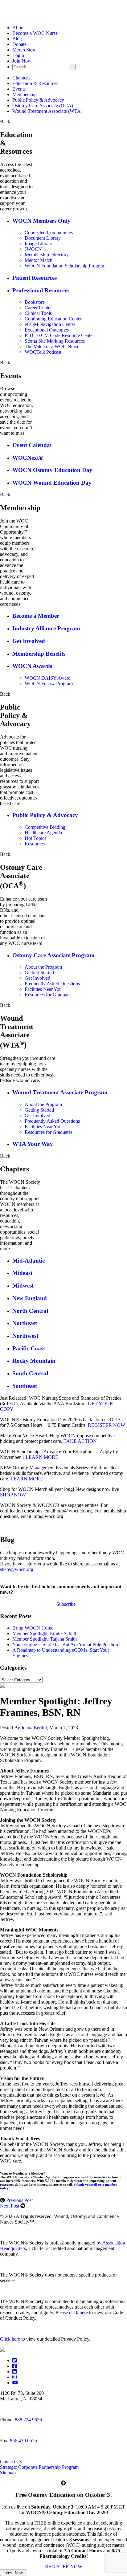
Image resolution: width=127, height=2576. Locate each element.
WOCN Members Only (41, 221)
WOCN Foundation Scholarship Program (65, 266)
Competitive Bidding (45, 827)
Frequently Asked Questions (52, 984)
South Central (30, 1373)
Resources (35, 844)
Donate (19, 44)
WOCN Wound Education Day (52, 483)
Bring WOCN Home (33, 1628)
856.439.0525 (23, 2441)
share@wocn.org (17, 1569)
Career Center (38, 308)
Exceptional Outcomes (47, 330)
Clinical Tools (38, 313)
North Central (30, 1311)
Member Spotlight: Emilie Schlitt (44, 1633)
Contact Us (11, 2462)
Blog (17, 39)
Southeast (25, 1386)
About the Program (43, 967)
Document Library (43, 238)
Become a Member (36, 616)
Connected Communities (49, 232)
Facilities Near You (43, 989)
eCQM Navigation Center (50, 324)
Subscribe (66, 1604)
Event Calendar (32, 445)
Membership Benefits (39, 654)
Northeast (25, 1323)
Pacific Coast (29, 1348)
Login (18, 55)
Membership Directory (47, 255)
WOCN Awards (32, 666)
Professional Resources (41, 290)
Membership (25, 94)
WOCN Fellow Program (49, 684)
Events (19, 89)
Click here (10, 2339)
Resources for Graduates (49, 995)
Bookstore (35, 302)
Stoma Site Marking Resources (55, 341)
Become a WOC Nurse (35, 33)
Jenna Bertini (34, 1728)
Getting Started (39, 973)
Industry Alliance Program (46, 628)
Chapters (21, 78)
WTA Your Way (33, 1144)
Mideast (22, 1273)
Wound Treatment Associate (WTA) (47, 111)
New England (30, 1298)
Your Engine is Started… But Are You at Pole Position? (66, 1644)
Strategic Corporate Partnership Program (39, 2467)
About (18, 28)
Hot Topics (35, 838)
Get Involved (29, 641)
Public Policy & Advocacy (38, 100)
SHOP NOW (13, 1495)
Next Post (10, 2206)
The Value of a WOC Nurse (52, 346)
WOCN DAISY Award (48, 678)
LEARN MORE (42, 1457)
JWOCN (33, 249)
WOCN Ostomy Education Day (52, 470)
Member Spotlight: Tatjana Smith (45, 1639)
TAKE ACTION (80, 1441)
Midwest (23, 1286)
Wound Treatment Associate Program (60, 1092)
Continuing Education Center (53, 319)
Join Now (22, 61)
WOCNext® (28, 458)
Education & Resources (35, 83)
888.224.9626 (28, 2420)
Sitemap (8, 2473)
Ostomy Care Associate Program (53, 955)
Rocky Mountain (34, 1361)
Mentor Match (39, 260)
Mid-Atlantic (29, 1261)
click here (78, 2312)
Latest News (14, 2573)
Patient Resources (35, 278)
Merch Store (24, 50)
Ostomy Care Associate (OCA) (43, 106)
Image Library (39, 244)
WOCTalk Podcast (43, 352)
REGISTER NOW (107, 1425)
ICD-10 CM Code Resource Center (59, 335)
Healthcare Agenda (43, 833)
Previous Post (19, 2200)
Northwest (25, 1336)
